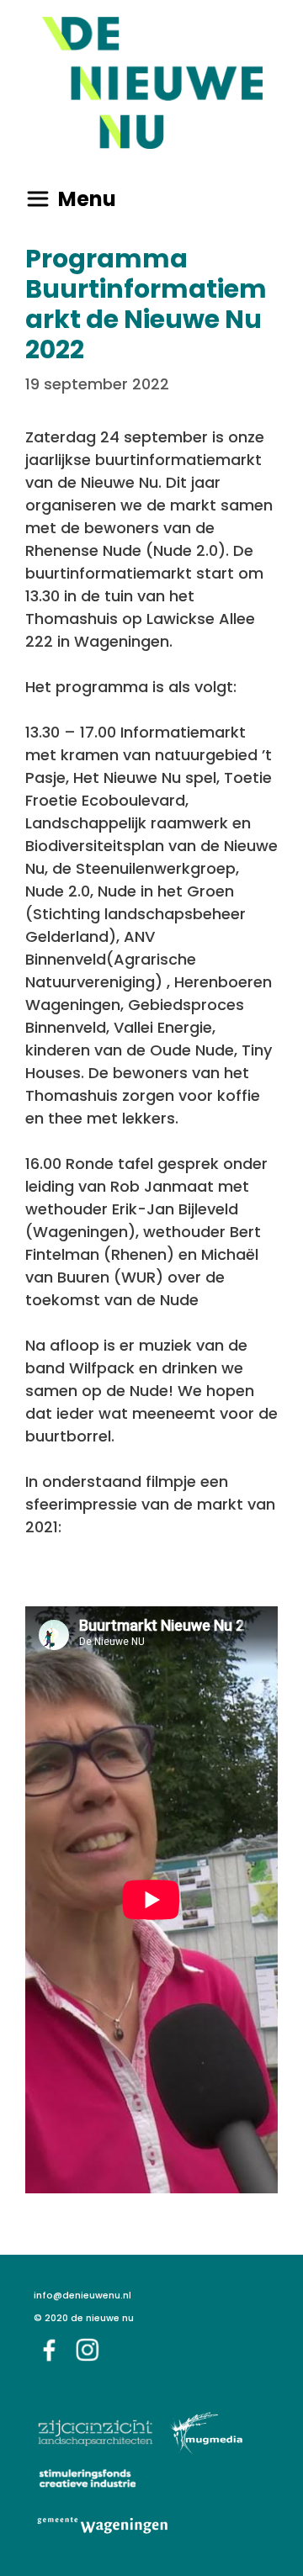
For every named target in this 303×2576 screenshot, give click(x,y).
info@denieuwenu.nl (82, 2296)
